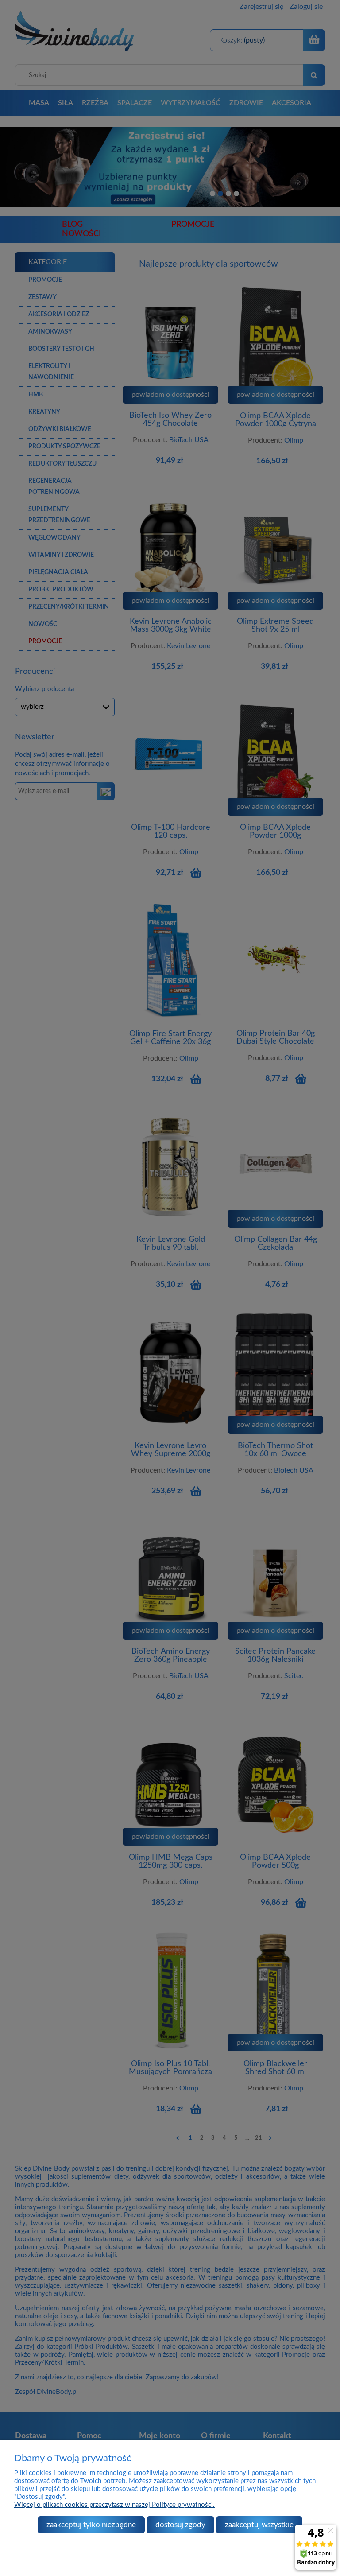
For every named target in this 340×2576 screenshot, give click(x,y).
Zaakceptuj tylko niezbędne (91, 2525)
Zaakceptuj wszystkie (259, 2525)
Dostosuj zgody (180, 2525)
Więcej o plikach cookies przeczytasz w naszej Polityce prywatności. (114, 2505)
